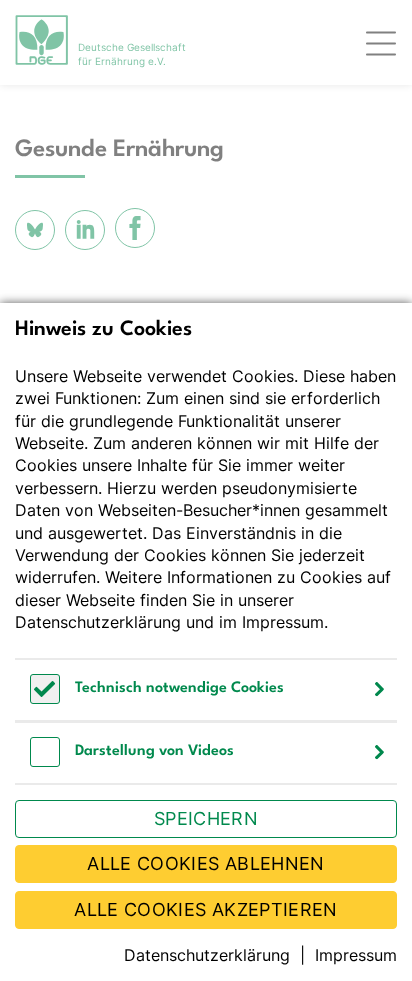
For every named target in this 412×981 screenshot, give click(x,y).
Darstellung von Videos (154, 751)
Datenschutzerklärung (98, 622)
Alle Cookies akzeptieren (206, 909)
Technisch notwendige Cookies (179, 688)
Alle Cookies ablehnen (206, 863)
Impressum (283, 622)
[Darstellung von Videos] (45, 761)
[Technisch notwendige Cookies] (45, 698)
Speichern (206, 818)
